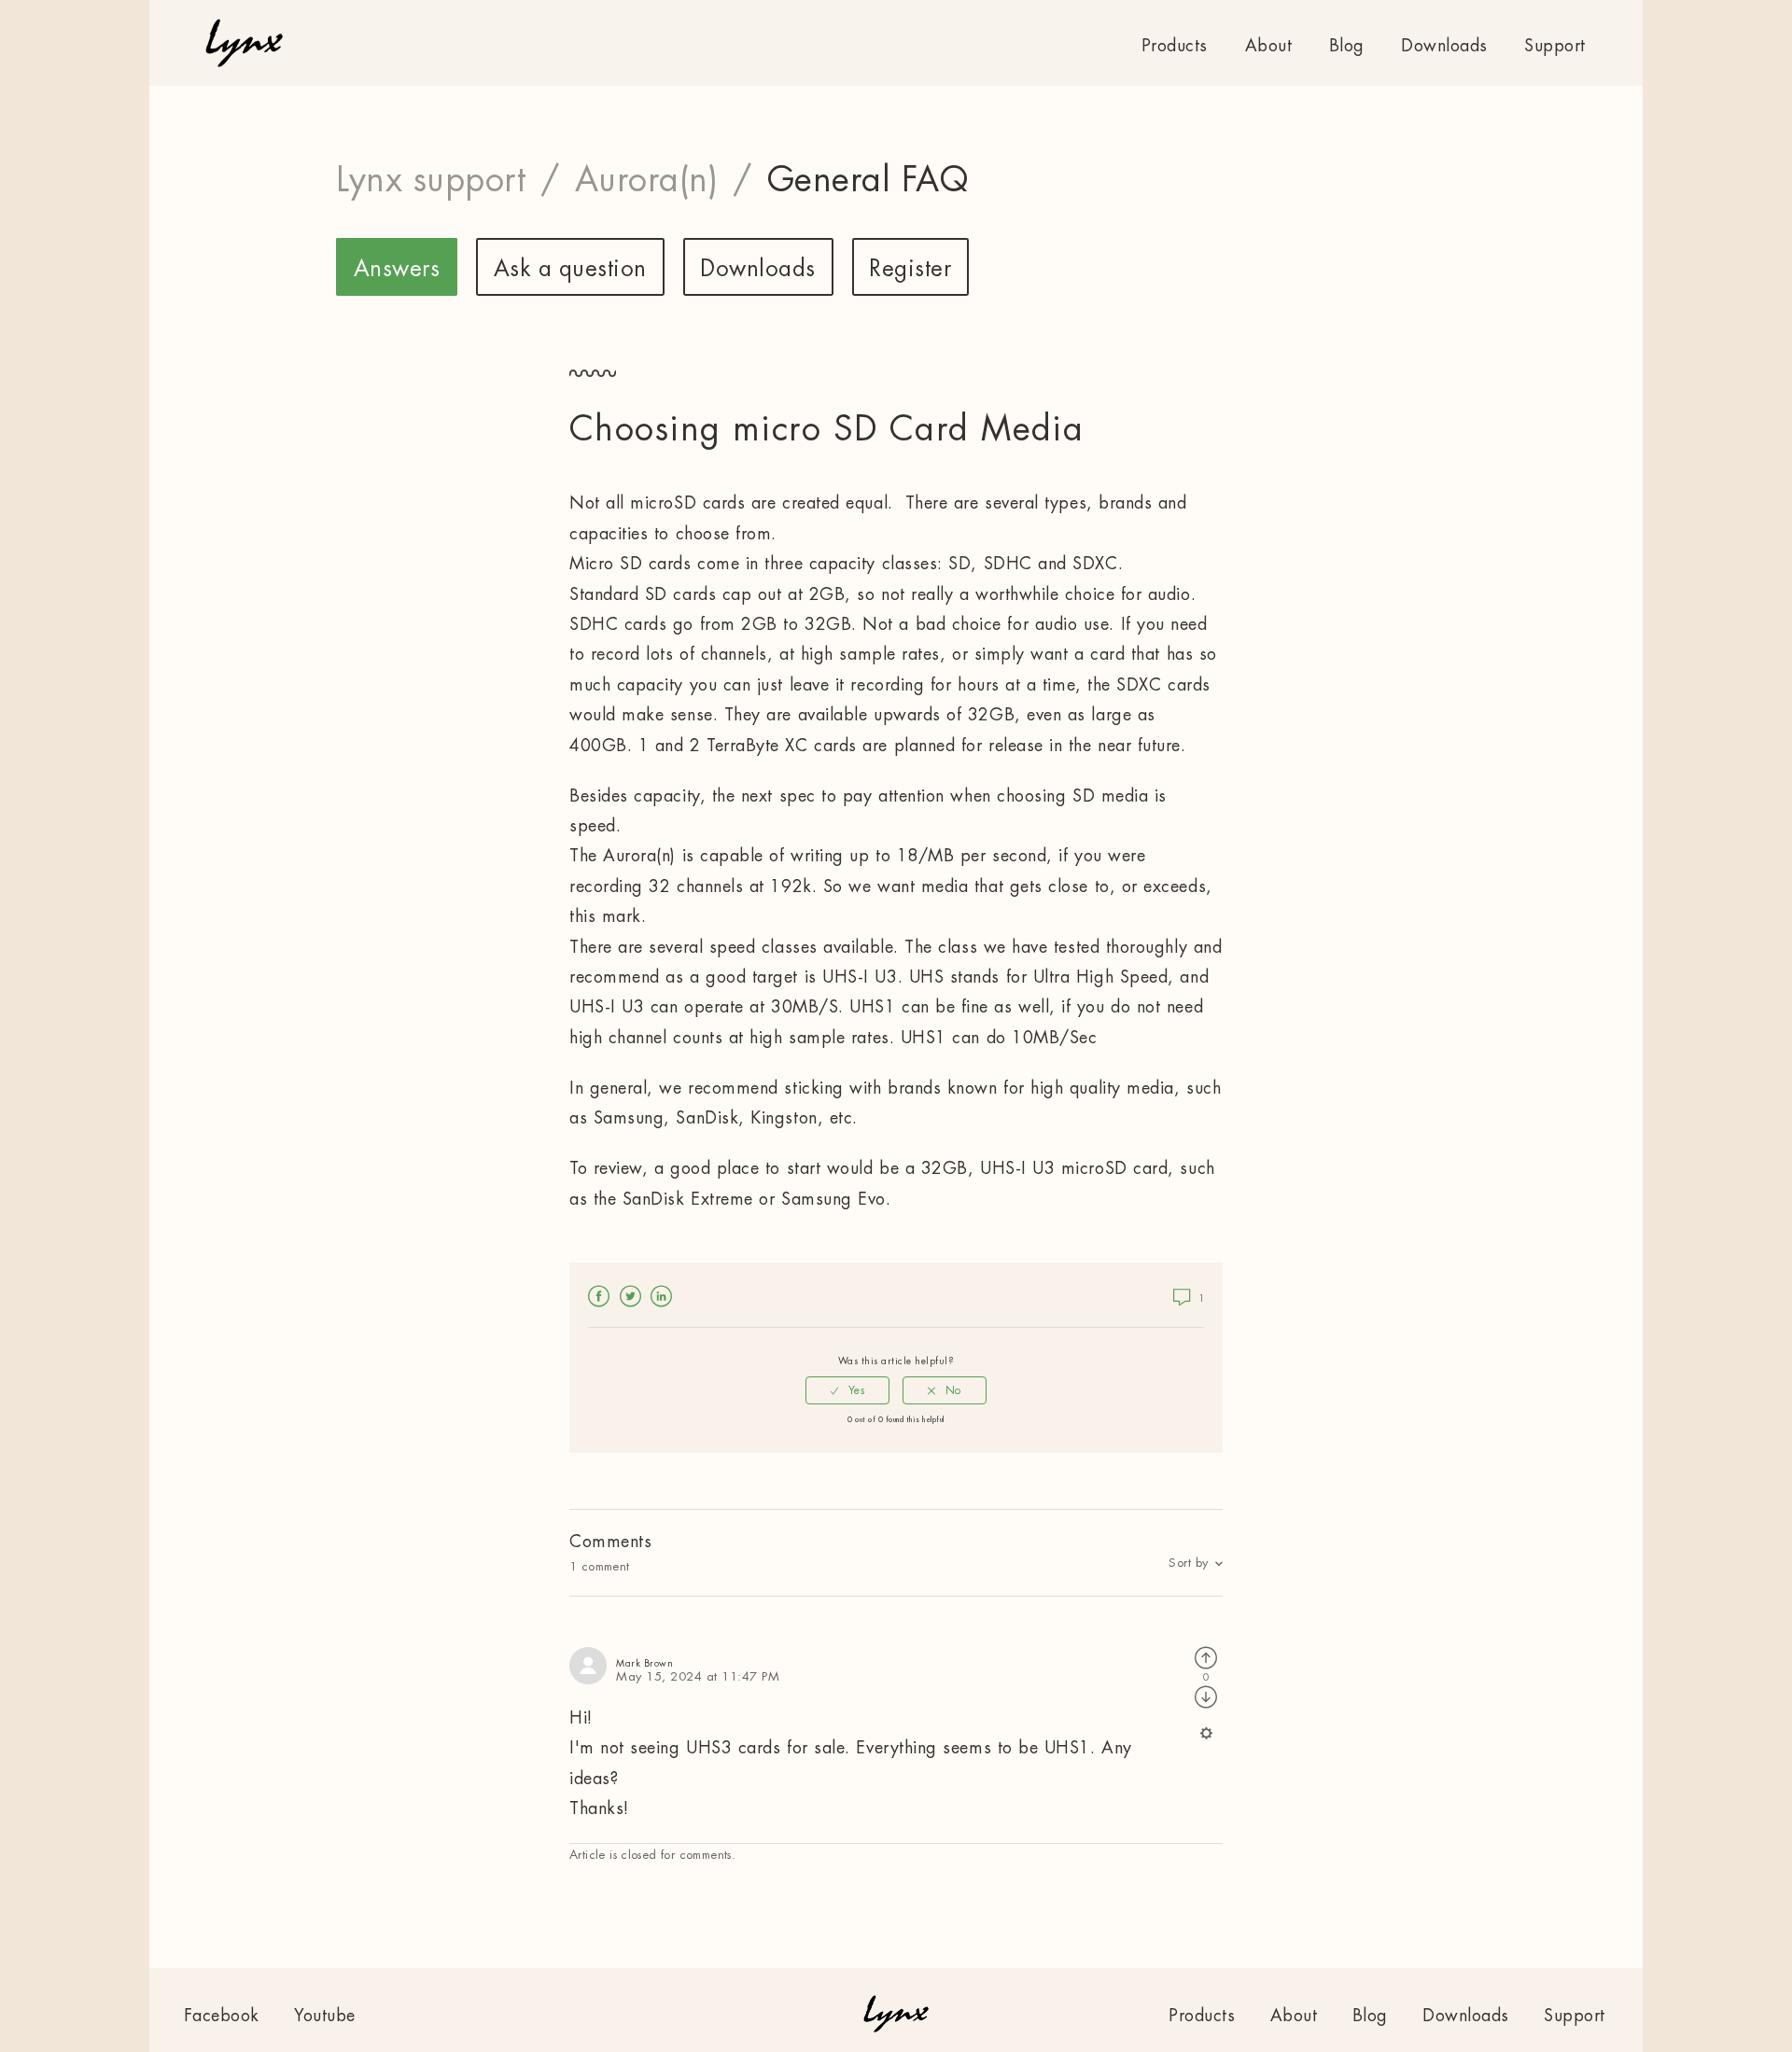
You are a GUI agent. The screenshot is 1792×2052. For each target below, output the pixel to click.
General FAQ (868, 180)
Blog (1347, 46)
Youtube (325, 2016)
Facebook (599, 1296)
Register (910, 269)
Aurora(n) (647, 180)
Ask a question (570, 269)
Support (1555, 46)
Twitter (631, 1296)
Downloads (1444, 46)
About (1269, 46)
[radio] (847, 1390)
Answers (397, 269)
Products (1175, 46)
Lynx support (431, 180)
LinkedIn (662, 1296)
